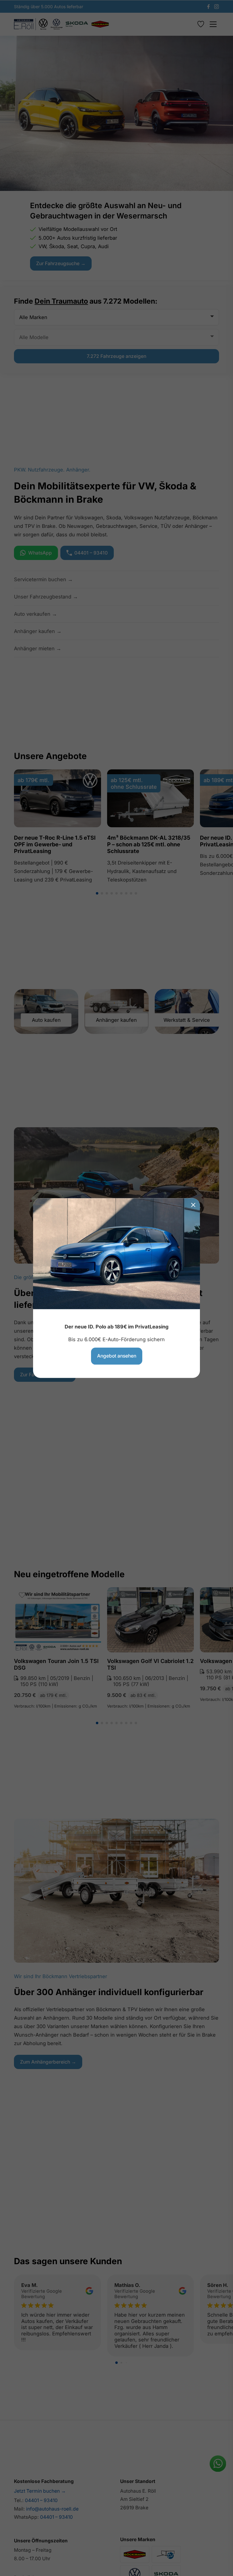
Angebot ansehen (117, 1356)
